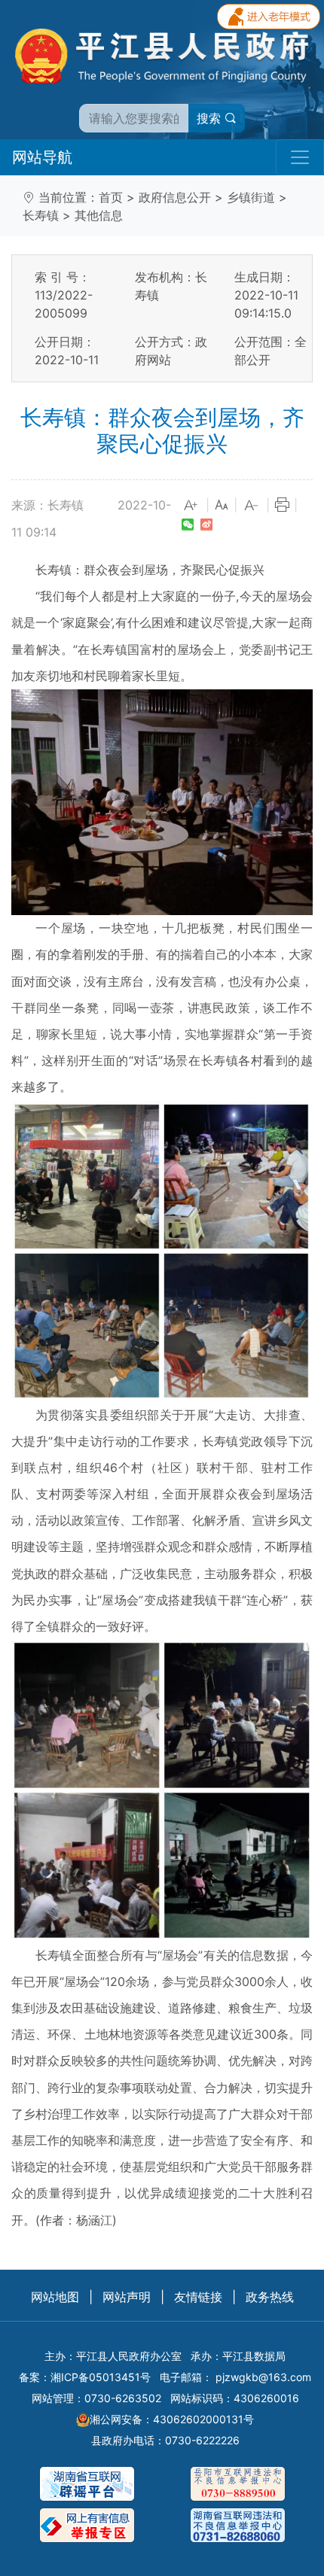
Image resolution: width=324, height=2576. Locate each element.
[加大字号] (191, 506)
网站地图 (55, 2297)
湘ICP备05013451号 (101, 2377)
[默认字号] (222, 506)
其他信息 (99, 215)
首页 (111, 197)
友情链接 (198, 2297)
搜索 (211, 118)
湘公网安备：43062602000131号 (172, 2419)
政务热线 (270, 2297)
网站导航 (42, 157)
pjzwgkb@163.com (263, 2377)
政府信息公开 (175, 197)
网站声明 (127, 2297)
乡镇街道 (251, 197)
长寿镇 (41, 215)
